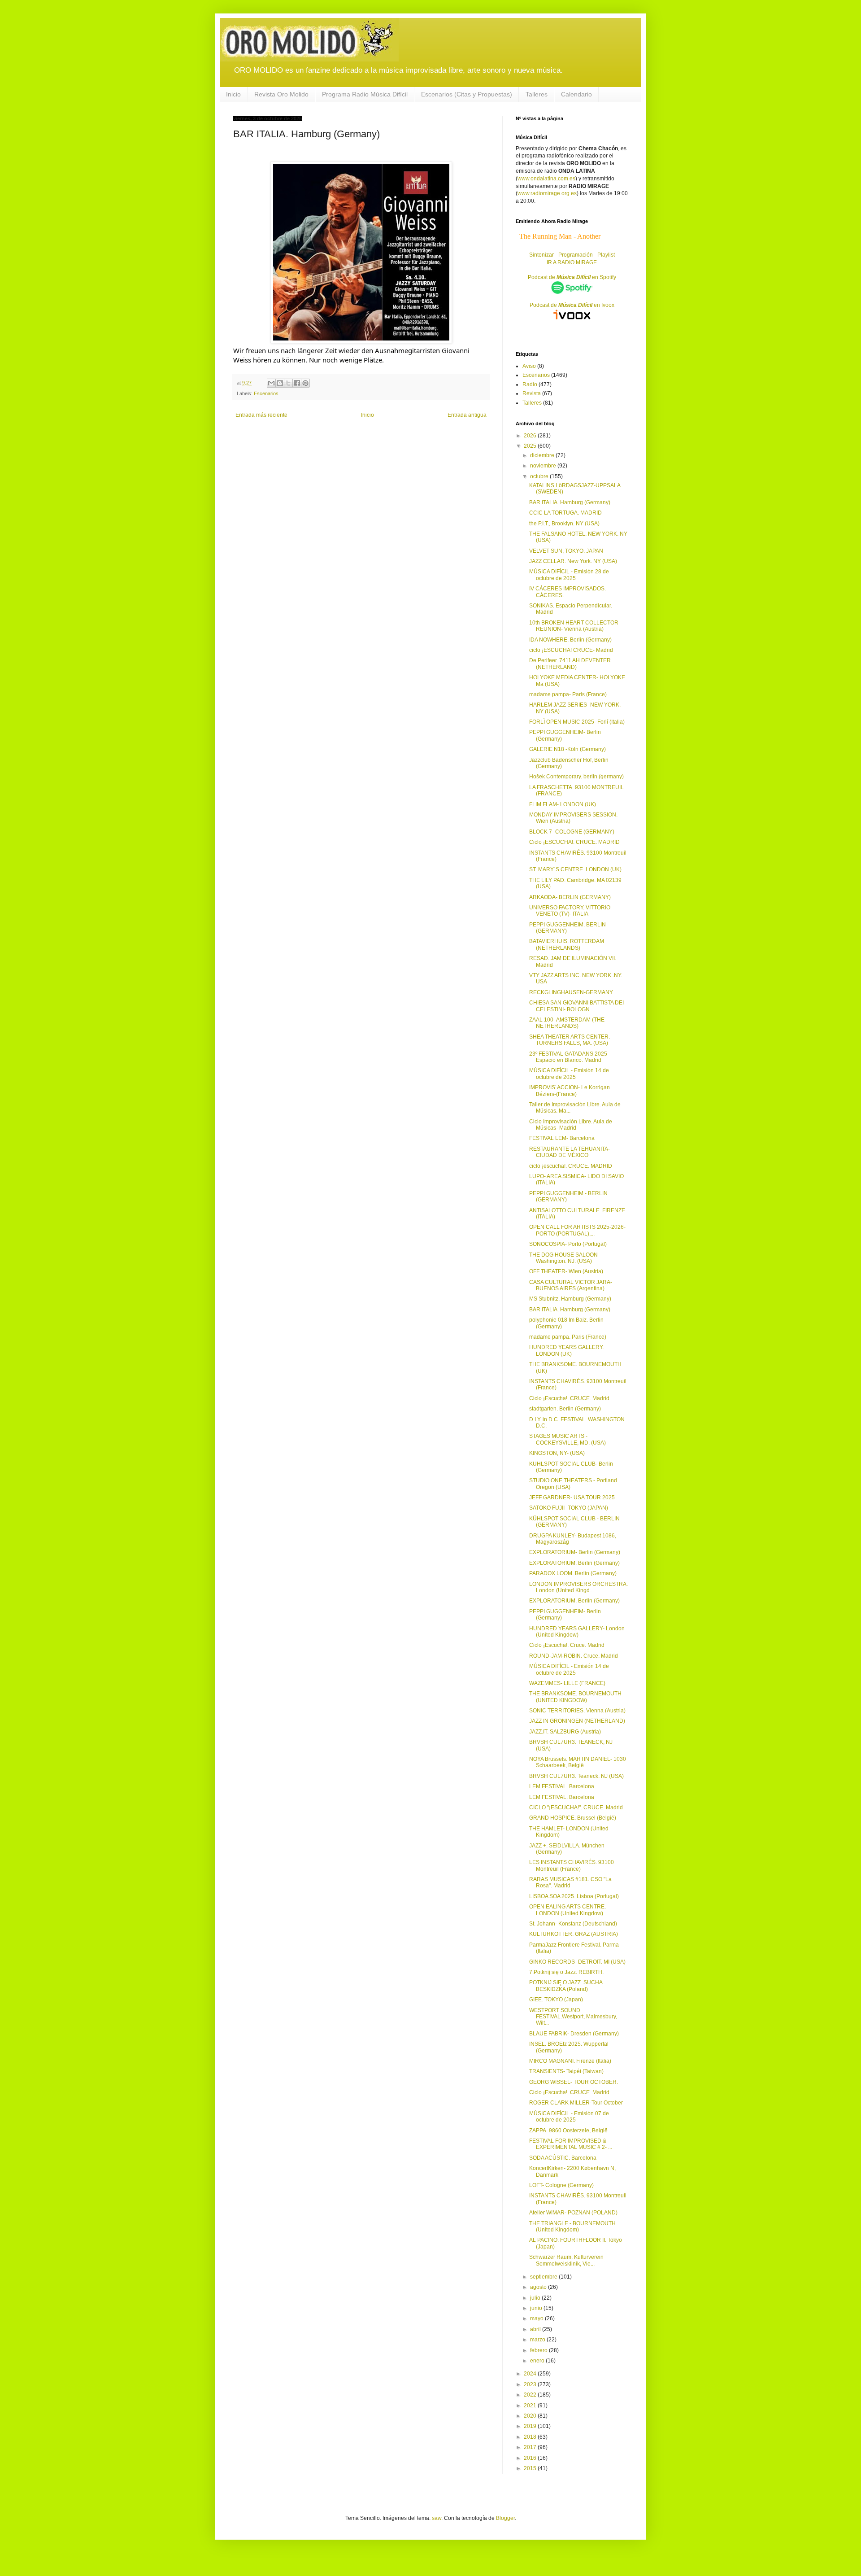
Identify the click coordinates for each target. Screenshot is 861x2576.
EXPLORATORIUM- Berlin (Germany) (575, 1552)
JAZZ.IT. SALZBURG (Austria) (565, 1732)
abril (536, 2329)
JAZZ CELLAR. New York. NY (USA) (573, 561)
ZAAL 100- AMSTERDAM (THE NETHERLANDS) (567, 1023)
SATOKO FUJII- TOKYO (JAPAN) (569, 1508)
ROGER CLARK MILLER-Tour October (576, 2103)
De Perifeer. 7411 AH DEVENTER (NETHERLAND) (570, 664)
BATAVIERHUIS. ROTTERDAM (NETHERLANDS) (567, 944)
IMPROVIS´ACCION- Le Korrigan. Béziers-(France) (570, 1091)
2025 (531, 446)
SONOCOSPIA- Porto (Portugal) (568, 1244)
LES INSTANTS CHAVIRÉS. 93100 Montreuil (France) (572, 1865)
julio (536, 2298)
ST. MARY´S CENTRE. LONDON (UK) (575, 869)
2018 (531, 2437)
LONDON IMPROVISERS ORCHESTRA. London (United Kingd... (578, 1587)
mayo (537, 2318)
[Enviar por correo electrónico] (271, 383)
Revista (532, 393)
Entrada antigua (467, 415)
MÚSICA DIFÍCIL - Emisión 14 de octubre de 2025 (569, 1074)
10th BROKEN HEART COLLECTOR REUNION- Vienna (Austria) (574, 626)
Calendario (576, 94)
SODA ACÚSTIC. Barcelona (563, 2158)
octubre (540, 476)
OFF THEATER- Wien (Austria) (566, 1271)
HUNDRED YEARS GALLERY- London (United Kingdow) (577, 1632)
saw (437, 2518)
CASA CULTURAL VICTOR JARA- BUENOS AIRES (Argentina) (571, 1285)
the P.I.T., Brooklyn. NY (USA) (564, 524)
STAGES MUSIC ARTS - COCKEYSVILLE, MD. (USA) (567, 1439)
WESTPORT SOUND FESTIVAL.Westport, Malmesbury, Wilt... (573, 2017)
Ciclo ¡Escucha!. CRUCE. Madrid (569, 1398)
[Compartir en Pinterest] (305, 383)
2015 (531, 2468)
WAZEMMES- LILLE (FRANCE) (567, 1683)
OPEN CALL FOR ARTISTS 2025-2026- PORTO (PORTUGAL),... (577, 1230)
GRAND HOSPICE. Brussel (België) (573, 1818)
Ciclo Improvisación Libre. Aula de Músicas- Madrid (571, 1125)
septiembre (544, 2277)
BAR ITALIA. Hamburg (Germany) (570, 502)
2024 (531, 2374)
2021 (531, 2406)
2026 (531, 436)
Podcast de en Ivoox (572, 305)
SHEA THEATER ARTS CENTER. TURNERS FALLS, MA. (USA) (570, 1040)
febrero (539, 2350)
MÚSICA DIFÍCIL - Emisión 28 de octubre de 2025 (569, 575)
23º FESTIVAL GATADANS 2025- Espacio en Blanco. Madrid (569, 1057)
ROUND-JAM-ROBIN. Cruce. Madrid (574, 1656)
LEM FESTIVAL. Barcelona (562, 1786)
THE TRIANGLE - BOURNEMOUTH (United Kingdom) (572, 2227)
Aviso (529, 366)
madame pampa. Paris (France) (568, 1337)
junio (537, 2308)
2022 (531, 2395)
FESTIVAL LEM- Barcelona (562, 1138)
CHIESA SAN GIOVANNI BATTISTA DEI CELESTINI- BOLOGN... (576, 1006)
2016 (531, 2458)
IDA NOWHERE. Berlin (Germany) (570, 640)
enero (538, 2361)
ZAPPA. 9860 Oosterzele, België (568, 2131)
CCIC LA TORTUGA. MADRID (565, 513)
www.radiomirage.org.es (547, 193)
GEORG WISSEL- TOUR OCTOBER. (574, 2082)
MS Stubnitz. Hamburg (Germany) (570, 1299)
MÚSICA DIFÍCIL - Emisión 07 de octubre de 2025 (569, 2117)
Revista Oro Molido (281, 94)
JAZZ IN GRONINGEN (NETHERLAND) (577, 1721)
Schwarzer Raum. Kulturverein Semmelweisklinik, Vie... (566, 2260)
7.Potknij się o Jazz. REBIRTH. (566, 1972)
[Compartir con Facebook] (297, 383)
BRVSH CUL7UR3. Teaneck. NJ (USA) (576, 1776)
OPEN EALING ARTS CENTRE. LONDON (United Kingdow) (567, 1910)
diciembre (543, 455)
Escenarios (266, 393)
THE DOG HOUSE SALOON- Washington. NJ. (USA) (564, 1258)
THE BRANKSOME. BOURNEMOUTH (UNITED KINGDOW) (575, 1697)
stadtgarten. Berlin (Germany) (565, 1409)
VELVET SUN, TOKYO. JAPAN (566, 551)
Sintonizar (542, 255)
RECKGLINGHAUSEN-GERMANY (571, 992)
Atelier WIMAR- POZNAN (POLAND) (573, 2213)
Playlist (606, 255)
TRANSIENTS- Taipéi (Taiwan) (566, 2071)
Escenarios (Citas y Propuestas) (467, 94)
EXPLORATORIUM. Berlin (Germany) (574, 1563)
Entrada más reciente (261, 415)
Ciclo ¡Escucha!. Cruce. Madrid (567, 1645)
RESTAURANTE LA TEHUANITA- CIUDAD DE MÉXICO (570, 1152)
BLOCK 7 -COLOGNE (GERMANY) (572, 832)
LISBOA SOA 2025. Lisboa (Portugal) (574, 1896)
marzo (538, 2340)
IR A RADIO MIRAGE (572, 262)
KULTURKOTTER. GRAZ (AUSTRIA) (574, 1934)
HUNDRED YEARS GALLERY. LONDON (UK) (566, 1350)
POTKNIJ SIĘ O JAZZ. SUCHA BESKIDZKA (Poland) (566, 1986)
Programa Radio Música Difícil (365, 94)
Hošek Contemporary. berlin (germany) (576, 777)
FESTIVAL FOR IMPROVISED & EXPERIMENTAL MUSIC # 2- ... (571, 2144)
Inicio (233, 94)
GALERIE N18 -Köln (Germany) (567, 749)
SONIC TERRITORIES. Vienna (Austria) (577, 1711)
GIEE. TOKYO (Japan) (556, 2000)
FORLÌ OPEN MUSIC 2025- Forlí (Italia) (577, 722)
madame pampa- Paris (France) (568, 694)
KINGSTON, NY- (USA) (557, 1453)
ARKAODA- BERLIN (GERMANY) (570, 897)
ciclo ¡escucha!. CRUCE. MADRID (571, 1166)
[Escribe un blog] (280, 383)
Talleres (537, 94)
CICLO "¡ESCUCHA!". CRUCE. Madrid (576, 1808)
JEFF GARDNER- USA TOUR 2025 (572, 1498)
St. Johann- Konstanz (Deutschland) (573, 1924)
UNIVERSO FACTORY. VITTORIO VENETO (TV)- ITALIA (570, 911)
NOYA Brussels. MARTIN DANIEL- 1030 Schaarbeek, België (578, 1762)
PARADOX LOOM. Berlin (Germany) (573, 1573)
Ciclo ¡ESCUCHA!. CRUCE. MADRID (574, 842)
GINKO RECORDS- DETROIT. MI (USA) (577, 1962)
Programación (576, 255)
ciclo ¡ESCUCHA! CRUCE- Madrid (571, 650)
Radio (530, 384)
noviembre (544, 466)
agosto (539, 2287)
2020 (531, 2416)
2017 (531, 2447)
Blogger (505, 2518)
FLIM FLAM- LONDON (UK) (563, 804)
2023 (531, 2384)
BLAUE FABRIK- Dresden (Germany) (574, 2034)
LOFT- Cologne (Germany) (561, 2185)
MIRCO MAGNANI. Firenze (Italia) (570, 2061)
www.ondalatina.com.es (546, 179)
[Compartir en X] (288, 383)
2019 (531, 2426)
